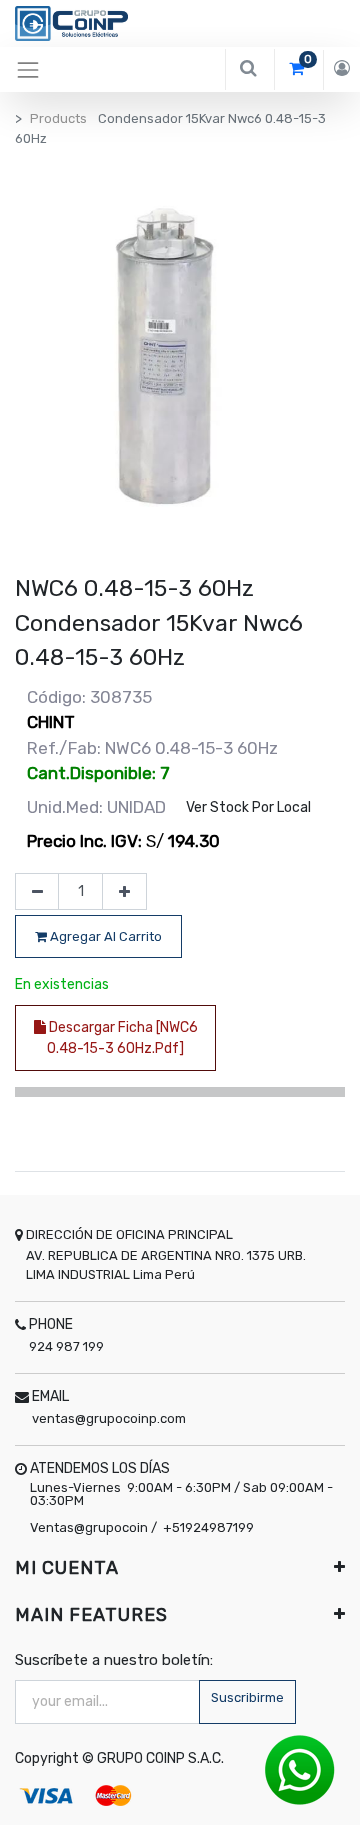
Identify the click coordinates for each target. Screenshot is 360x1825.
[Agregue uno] (124, 892)
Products (58, 118)
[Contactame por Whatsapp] (300, 1769)
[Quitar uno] (37, 892)
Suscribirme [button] (247, 1697)
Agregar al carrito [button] (104, 936)
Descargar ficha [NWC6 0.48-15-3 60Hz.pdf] (122, 1038)
